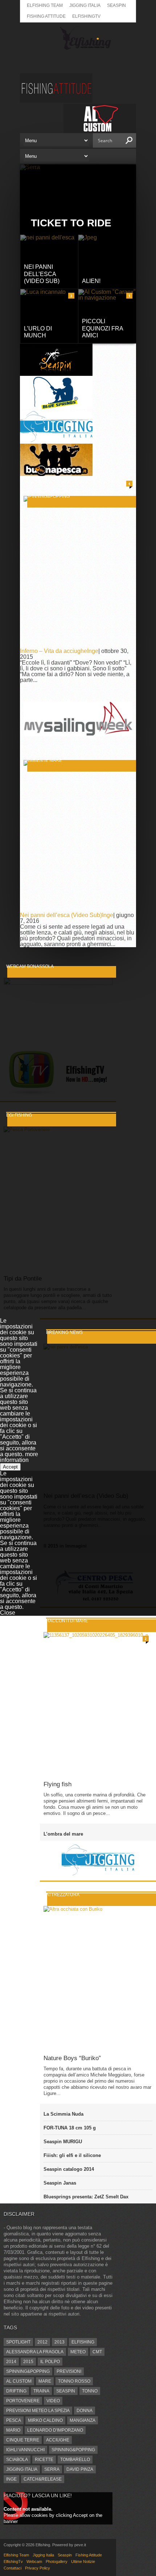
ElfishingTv (86, 16)
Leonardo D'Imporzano (55, 2430)
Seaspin (116, 5)
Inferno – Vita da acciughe (54, 651)
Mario (13, 2430)
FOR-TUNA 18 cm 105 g (70, 2128)
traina (41, 2391)
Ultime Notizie (83, 2561)
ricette (44, 2460)
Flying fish (58, 1784)
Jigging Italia (85, 5)
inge (11, 2479)
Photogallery (57, 2561)
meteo (78, 2352)
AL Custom (19, 2381)
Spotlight (18, 2342)
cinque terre (23, 2440)
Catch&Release (43, 2479)
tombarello (75, 2460)
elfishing (83, 2342)
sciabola (17, 2460)
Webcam (34, 2561)
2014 (11, 2362)
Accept (10, 1467)
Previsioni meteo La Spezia (38, 2411)
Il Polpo (50, 2362)
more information (19, 1457)
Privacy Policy (38, 2568)
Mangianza (83, 2420)
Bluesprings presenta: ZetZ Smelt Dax (86, 2197)
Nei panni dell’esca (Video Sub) (61, 915)
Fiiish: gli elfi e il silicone (72, 2155)
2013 (59, 2342)
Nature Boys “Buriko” (72, 2058)
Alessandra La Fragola (35, 2352)
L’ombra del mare (63, 1834)
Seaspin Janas (60, 2183)
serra (52, 2469)
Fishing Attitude (46, 16)
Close (8, 1613)
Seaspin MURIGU (63, 2142)
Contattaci (13, 2568)
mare (45, 2381)
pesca (14, 2420)
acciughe (58, 2440)
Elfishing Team (45, 5)
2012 (42, 2342)
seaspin (66, 2391)
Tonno (90, 2391)
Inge (93, 651)
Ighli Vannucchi (25, 2450)
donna (85, 2411)
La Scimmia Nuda (63, 2114)
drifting (16, 2391)
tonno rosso (74, 2381)
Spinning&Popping (28, 2371)
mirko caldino (45, 2420)
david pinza (80, 2469)
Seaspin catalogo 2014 (69, 2169)
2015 (28, 2362)
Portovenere (23, 2401)
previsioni (69, 2371)
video (53, 2401)
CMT (97, 2352)
